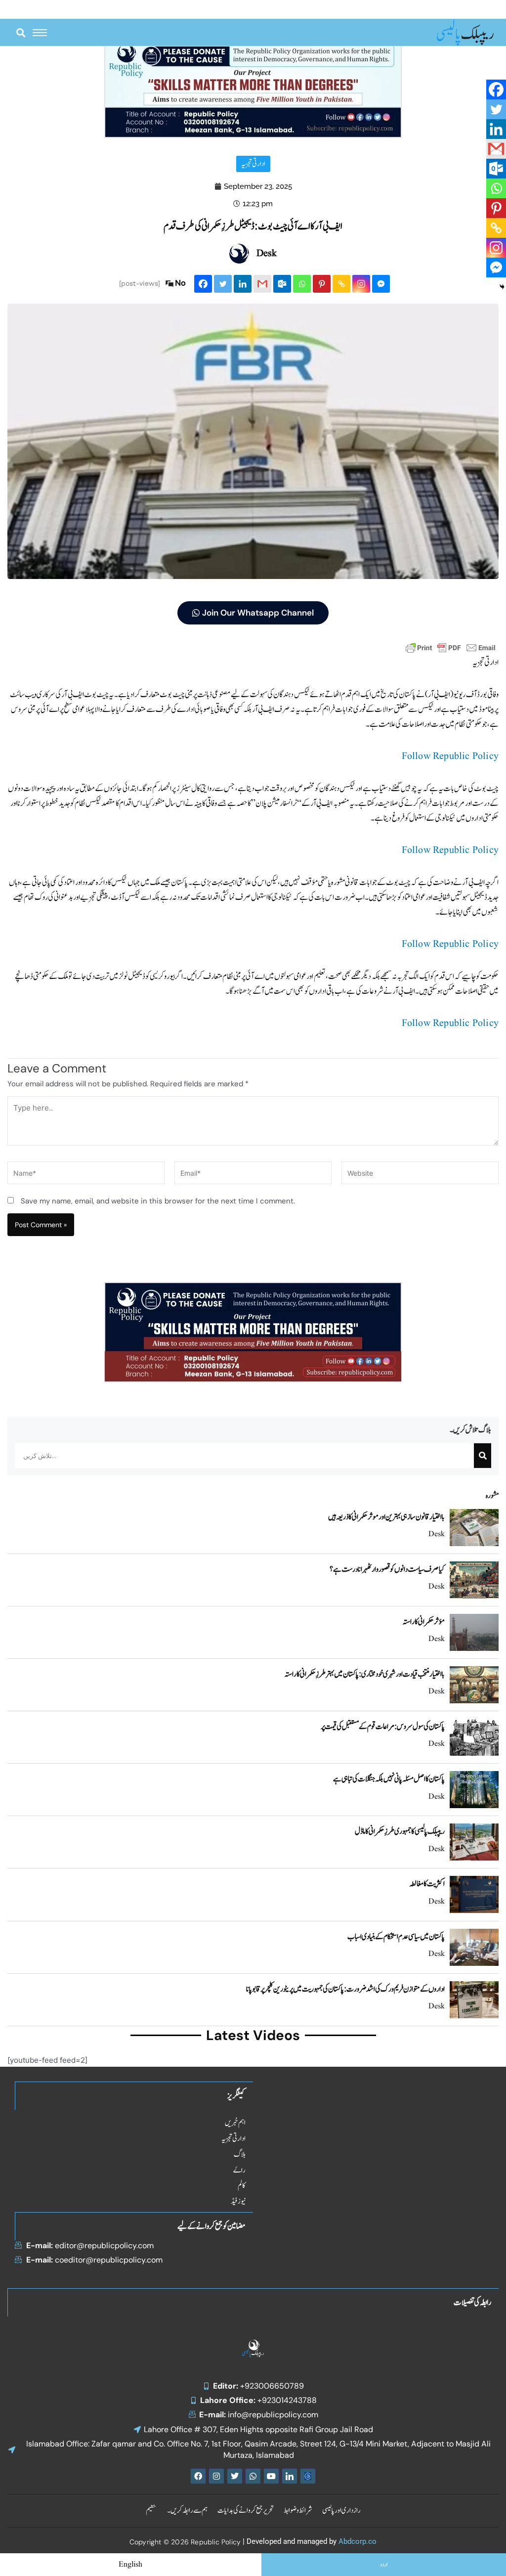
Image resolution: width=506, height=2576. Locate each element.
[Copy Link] (341, 284)
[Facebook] (203, 284)
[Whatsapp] (302, 284)
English (130, 2565)
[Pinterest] (322, 284)
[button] (21, 32)
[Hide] (502, 287)
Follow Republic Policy (450, 756)
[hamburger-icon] (40, 33)
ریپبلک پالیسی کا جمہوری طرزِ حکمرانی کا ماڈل (400, 1831)
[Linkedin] (243, 284)
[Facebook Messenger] (381, 284)
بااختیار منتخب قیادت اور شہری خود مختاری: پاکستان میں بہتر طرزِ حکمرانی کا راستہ (365, 1674)
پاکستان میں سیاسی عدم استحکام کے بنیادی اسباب (396, 1937)
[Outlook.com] (282, 284)
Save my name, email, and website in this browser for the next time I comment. (158, 1201)
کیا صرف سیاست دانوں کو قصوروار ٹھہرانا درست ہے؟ (387, 1569)
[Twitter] (223, 284)
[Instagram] (361, 284)
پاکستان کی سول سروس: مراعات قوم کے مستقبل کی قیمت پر (383, 1727)
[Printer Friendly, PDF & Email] (451, 647)
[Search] (483, 1456)
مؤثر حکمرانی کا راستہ (424, 1622)
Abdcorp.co (358, 2541)
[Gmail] (262, 284)
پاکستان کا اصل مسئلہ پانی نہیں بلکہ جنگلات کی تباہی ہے (389, 1779)
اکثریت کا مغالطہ (427, 1884)
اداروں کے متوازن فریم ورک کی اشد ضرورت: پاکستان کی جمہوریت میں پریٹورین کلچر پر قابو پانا (345, 1989)
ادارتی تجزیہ (253, 164)
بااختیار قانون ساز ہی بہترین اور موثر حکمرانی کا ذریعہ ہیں (386, 1517)
